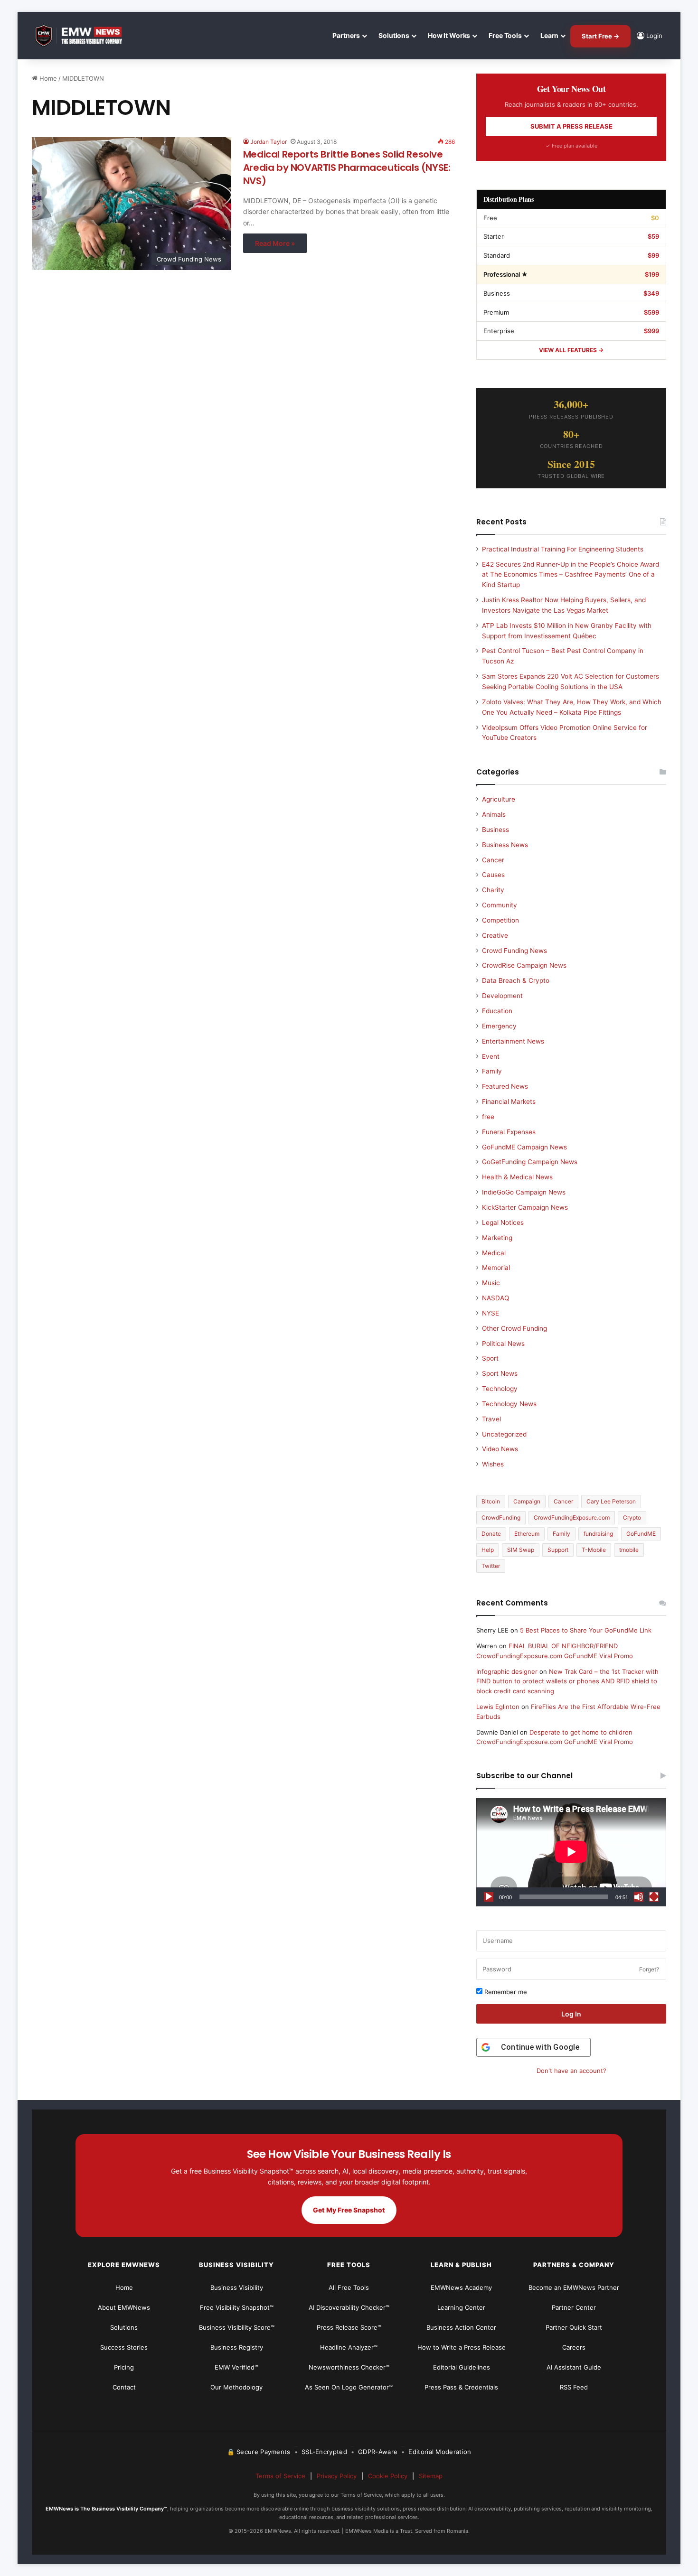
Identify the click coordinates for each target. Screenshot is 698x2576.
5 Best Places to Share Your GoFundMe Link (586, 1630)
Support (558, 1550)
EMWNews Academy (461, 2287)
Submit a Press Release (571, 126)
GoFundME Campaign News (524, 1147)
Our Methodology (236, 2387)
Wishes (493, 1464)
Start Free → (600, 36)
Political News (503, 1344)
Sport (490, 1358)
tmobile (629, 1550)
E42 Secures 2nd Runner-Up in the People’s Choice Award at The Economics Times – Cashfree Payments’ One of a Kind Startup (571, 575)
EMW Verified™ (236, 2367)
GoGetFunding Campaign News (530, 1162)
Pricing (124, 2367)
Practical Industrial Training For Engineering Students (563, 549)
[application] (571, 1852)
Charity (493, 890)
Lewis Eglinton (498, 1707)
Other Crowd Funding (514, 1328)
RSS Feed (574, 2387)
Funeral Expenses (509, 1132)
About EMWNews (124, 2307)
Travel (491, 1419)
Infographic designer (507, 1671)
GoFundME (641, 1534)
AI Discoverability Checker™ (349, 2307)
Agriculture (499, 799)
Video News (500, 1449)
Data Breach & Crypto (516, 980)
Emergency (499, 1026)
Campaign (527, 1501)
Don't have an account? (571, 2071)
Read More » (275, 243)
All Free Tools (349, 2287)
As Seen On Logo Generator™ (349, 2387)
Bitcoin (491, 1501)
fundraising (598, 1534)
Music (491, 1283)
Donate (491, 1534)
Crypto (632, 1517)
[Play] (489, 1897)
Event (491, 1056)
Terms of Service (280, 2476)
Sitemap (431, 2476)
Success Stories (124, 2347)
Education (497, 1011)
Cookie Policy (388, 2476)
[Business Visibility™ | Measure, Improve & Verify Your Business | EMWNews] (84, 36)
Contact (124, 2387)
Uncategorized (504, 1434)
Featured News (505, 1086)
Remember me (505, 1992)
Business (495, 830)
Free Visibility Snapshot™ (237, 2307)
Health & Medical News (517, 1177)
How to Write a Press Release (462, 2347)
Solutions (394, 35)
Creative (495, 935)
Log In (571, 2014)
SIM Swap (521, 1550)
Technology (500, 1389)
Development (502, 996)
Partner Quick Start (574, 2327)
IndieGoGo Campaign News (524, 1192)
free (488, 1117)
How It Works (449, 35)
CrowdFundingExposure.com (572, 1517)
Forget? (649, 1969)
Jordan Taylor (269, 142)
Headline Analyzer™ (349, 2347)
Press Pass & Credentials (461, 2387)
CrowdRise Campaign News (524, 965)
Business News (505, 845)
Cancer (493, 860)
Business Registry (237, 2347)
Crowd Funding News (514, 951)
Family (492, 1071)
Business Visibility (237, 2287)
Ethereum (527, 1534)
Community (500, 905)
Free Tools (505, 35)
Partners (346, 35)
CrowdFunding (501, 1517)
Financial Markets (509, 1101)
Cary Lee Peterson (611, 1501)
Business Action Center (461, 2327)
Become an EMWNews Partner (574, 2287)
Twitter (491, 1566)
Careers (574, 2347)
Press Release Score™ (349, 2327)
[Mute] (639, 1897)
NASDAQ (495, 1298)
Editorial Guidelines (462, 2367)
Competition (500, 920)
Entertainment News (513, 1041)
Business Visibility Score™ (237, 2327)
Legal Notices (503, 1223)
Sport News (500, 1373)
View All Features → (571, 350)
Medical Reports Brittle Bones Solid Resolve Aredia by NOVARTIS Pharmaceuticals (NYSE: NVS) (347, 168)
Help (488, 1550)
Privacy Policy (337, 2476)
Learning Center (461, 2307)
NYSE (490, 1313)
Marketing (497, 1238)
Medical (494, 1253)
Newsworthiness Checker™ (349, 2367)
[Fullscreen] (654, 1897)
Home (47, 78)
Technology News (509, 1404)
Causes (493, 875)
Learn (549, 35)
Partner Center (574, 2307)
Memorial (496, 1268)
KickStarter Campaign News (525, 1207)
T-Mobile (594, 1550)
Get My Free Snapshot (349, 2210)
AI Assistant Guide (574, 2367)
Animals (494, 814)
